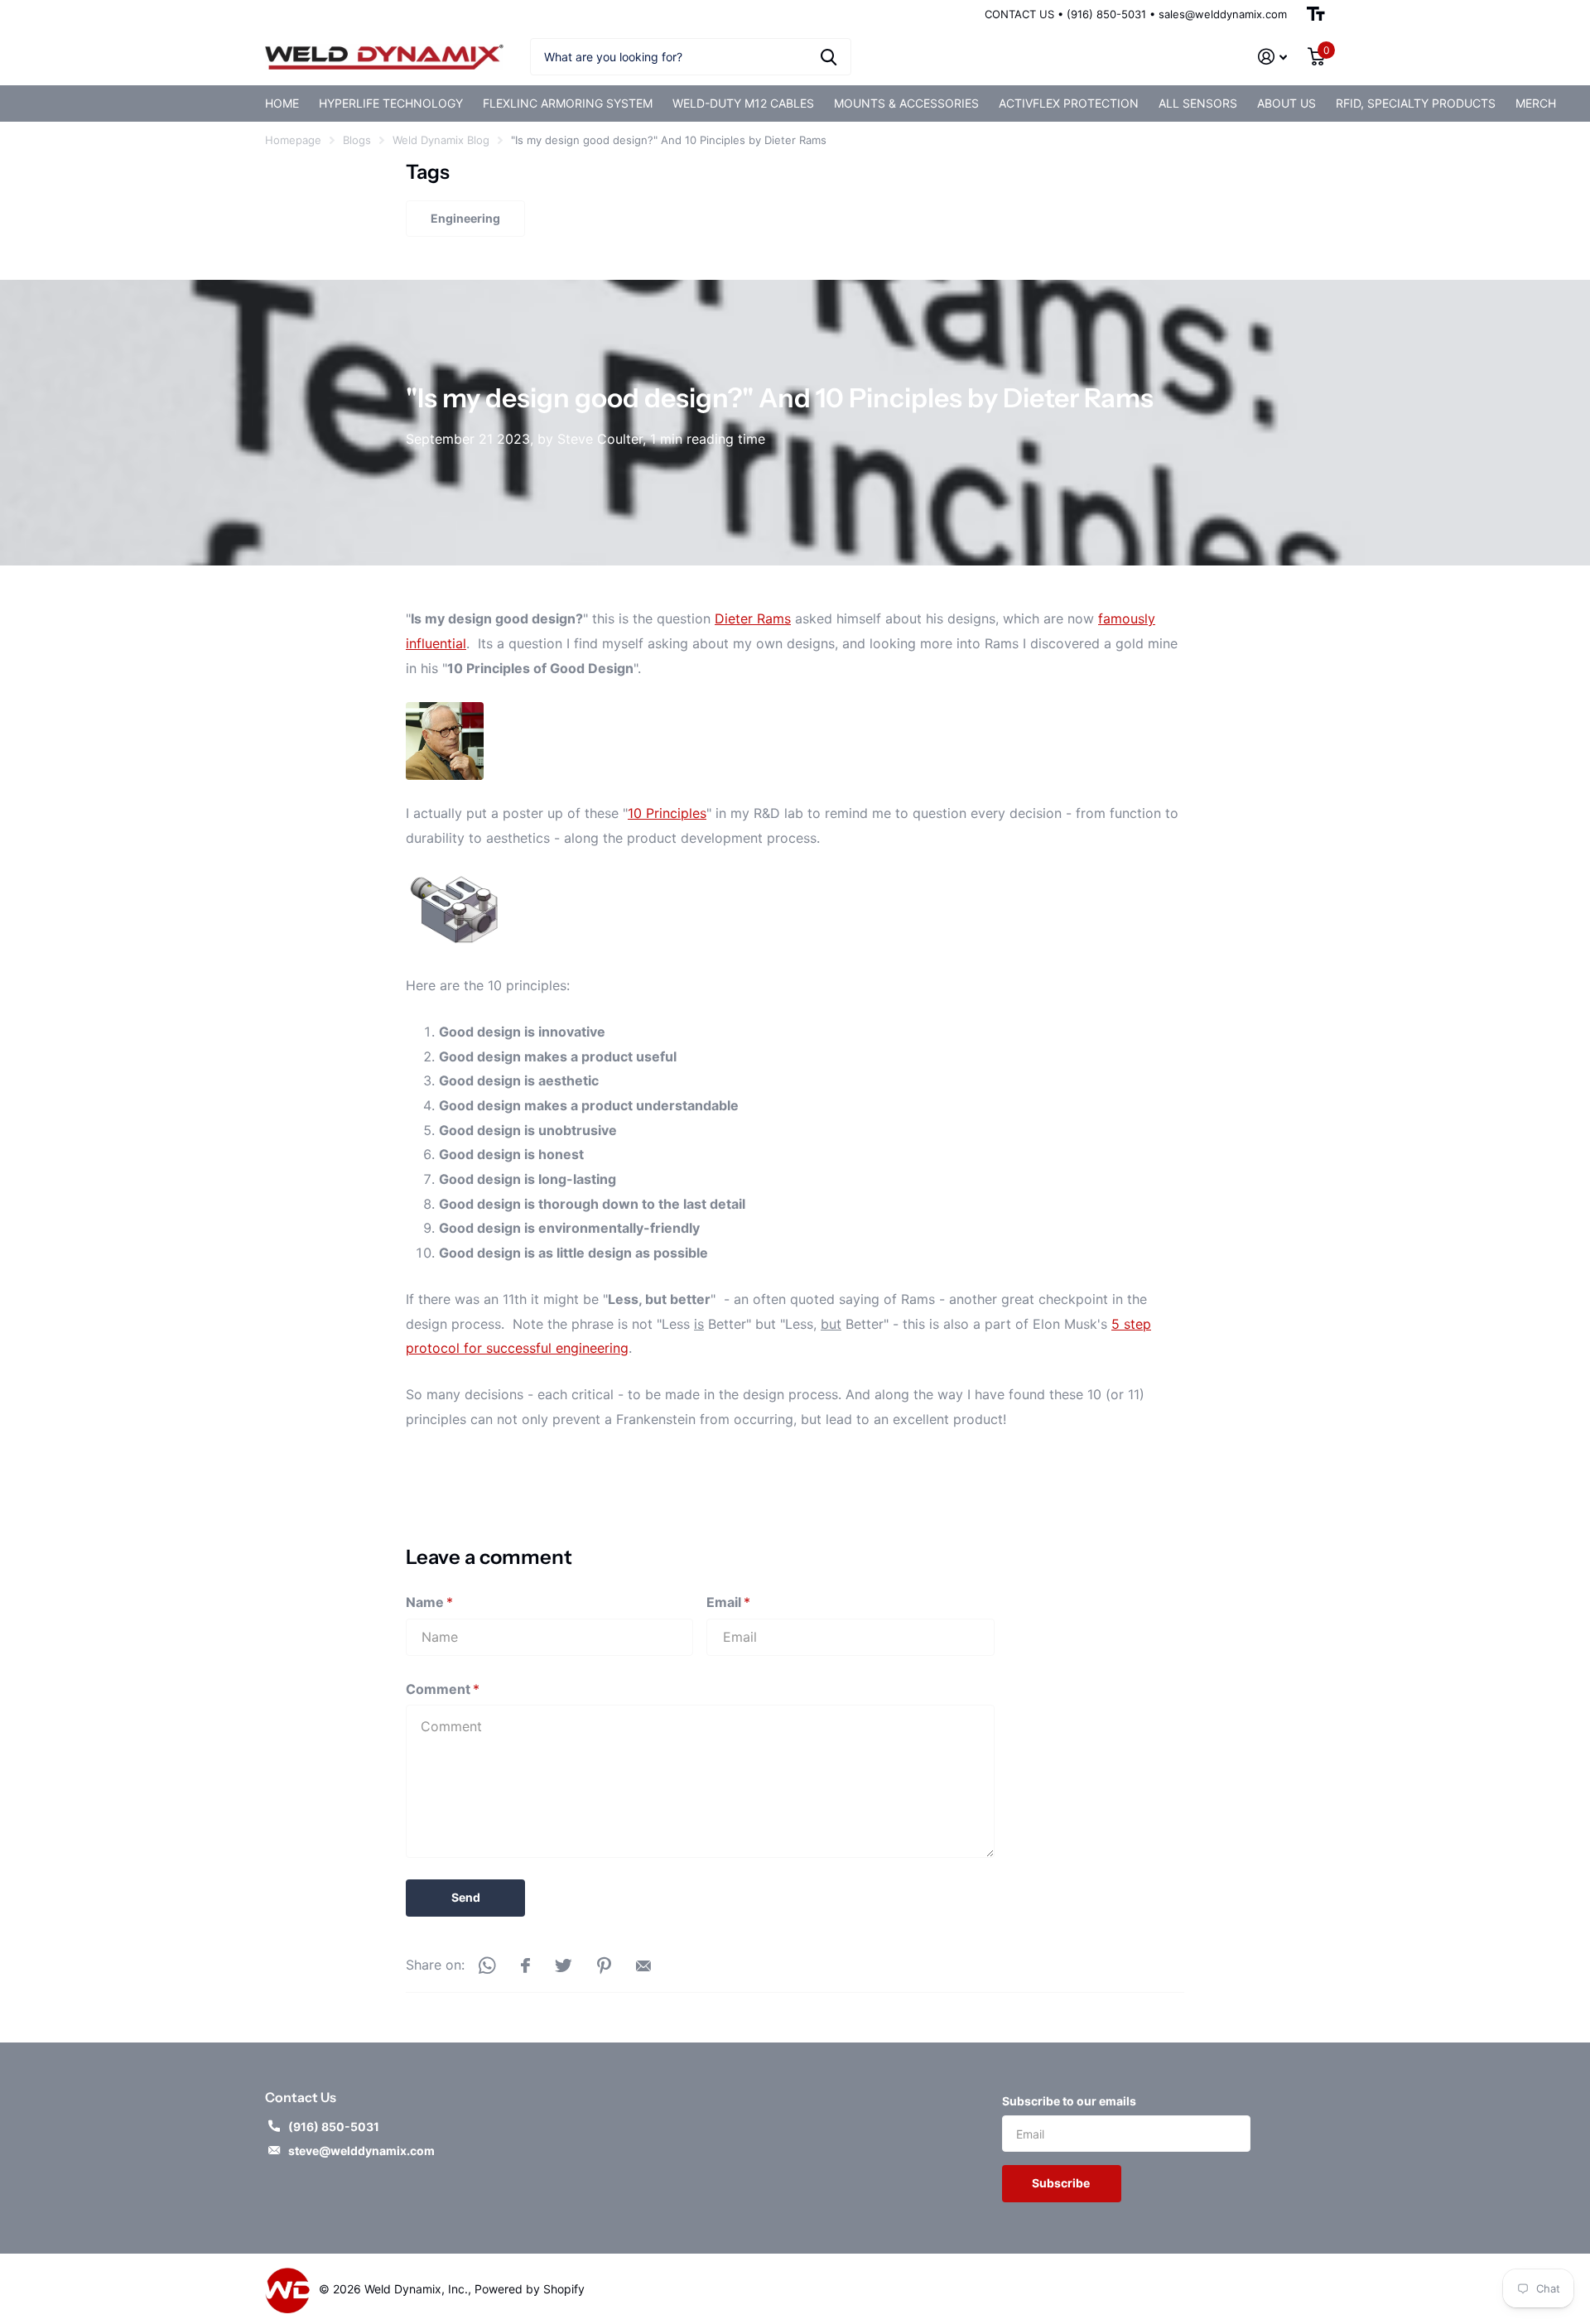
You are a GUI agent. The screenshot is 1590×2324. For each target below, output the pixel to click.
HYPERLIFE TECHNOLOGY (391, 103)
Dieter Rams (753, 618)
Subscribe (1062, 2183)
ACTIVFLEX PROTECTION (1069, 103)
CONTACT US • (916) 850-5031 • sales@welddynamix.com (1136, 14)
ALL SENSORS (1198, 103)
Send (466, 1897)
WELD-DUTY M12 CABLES (743, 103)
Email (728, 1602)
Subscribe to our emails (1069, 2101)
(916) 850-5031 (334, 2127)
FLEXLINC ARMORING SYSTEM (568, 103)
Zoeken (829, 57)
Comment (443, 1689)
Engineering (465, 218)
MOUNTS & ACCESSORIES (906, 103)
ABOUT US (1286, 103)
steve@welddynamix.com (361, 2151)
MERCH (1536, 103)
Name (429, 1602)
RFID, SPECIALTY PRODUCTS (1416, 103)
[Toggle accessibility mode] (1316, 14)
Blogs (357, 140)
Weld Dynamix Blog (441, 140)
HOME (282, 103)
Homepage (293, 140)
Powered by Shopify (530, 2289)
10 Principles (667, 813)
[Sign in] (1273, 57)
